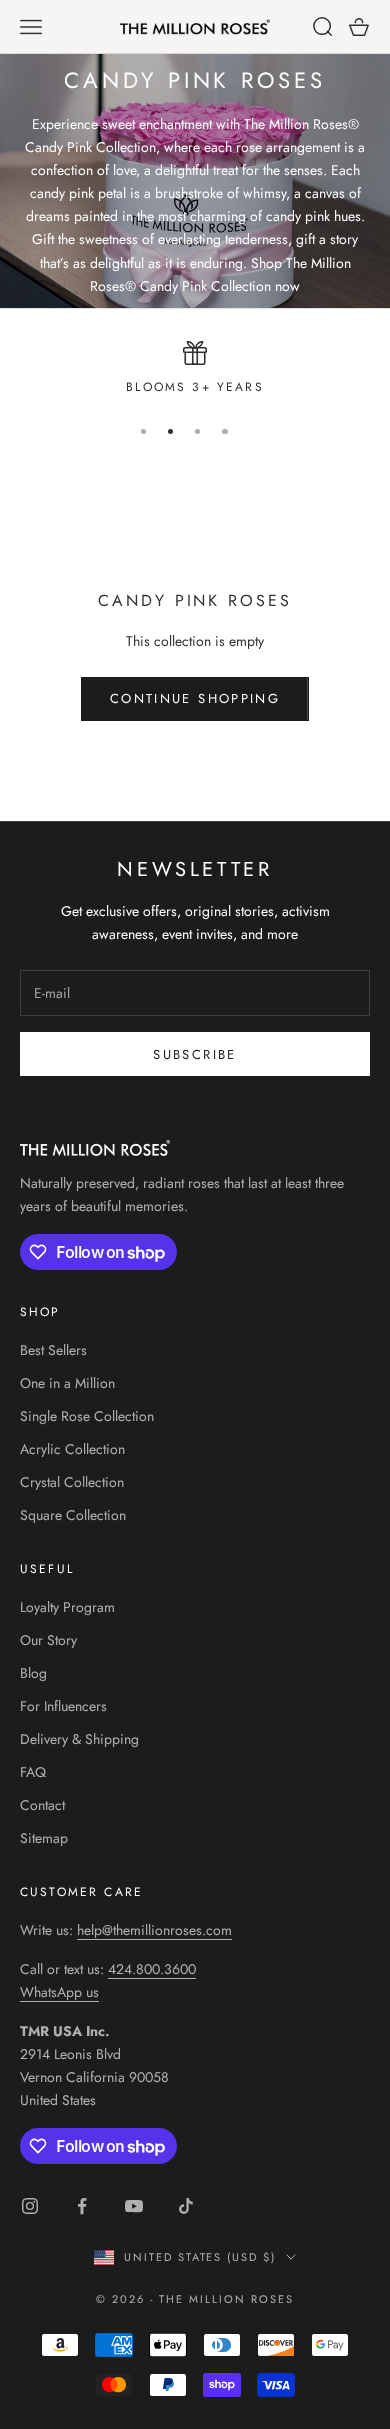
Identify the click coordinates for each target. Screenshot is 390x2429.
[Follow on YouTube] (134, 2206)
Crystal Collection (72, 1482)
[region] (195, 369)
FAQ (33, 1772)
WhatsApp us (59, 1992)
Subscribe (194, 1054)
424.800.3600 (152, 1969)
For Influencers (63, 1706)
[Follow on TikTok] (186, 2206)
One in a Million (67, 1383)
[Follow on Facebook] (82, 2206)
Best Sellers (53, 1350)
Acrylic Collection (72, 1449)
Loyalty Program (67, 1607)
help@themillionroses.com (154, 1930)
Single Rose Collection (87, 1416)
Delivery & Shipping (79, 1739)
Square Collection (73, 1515)
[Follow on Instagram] (30, 2206)
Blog (33, 1673)
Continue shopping (195, 698)
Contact (42, 1805)
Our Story (48, 1640)
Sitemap (44, 1838)
